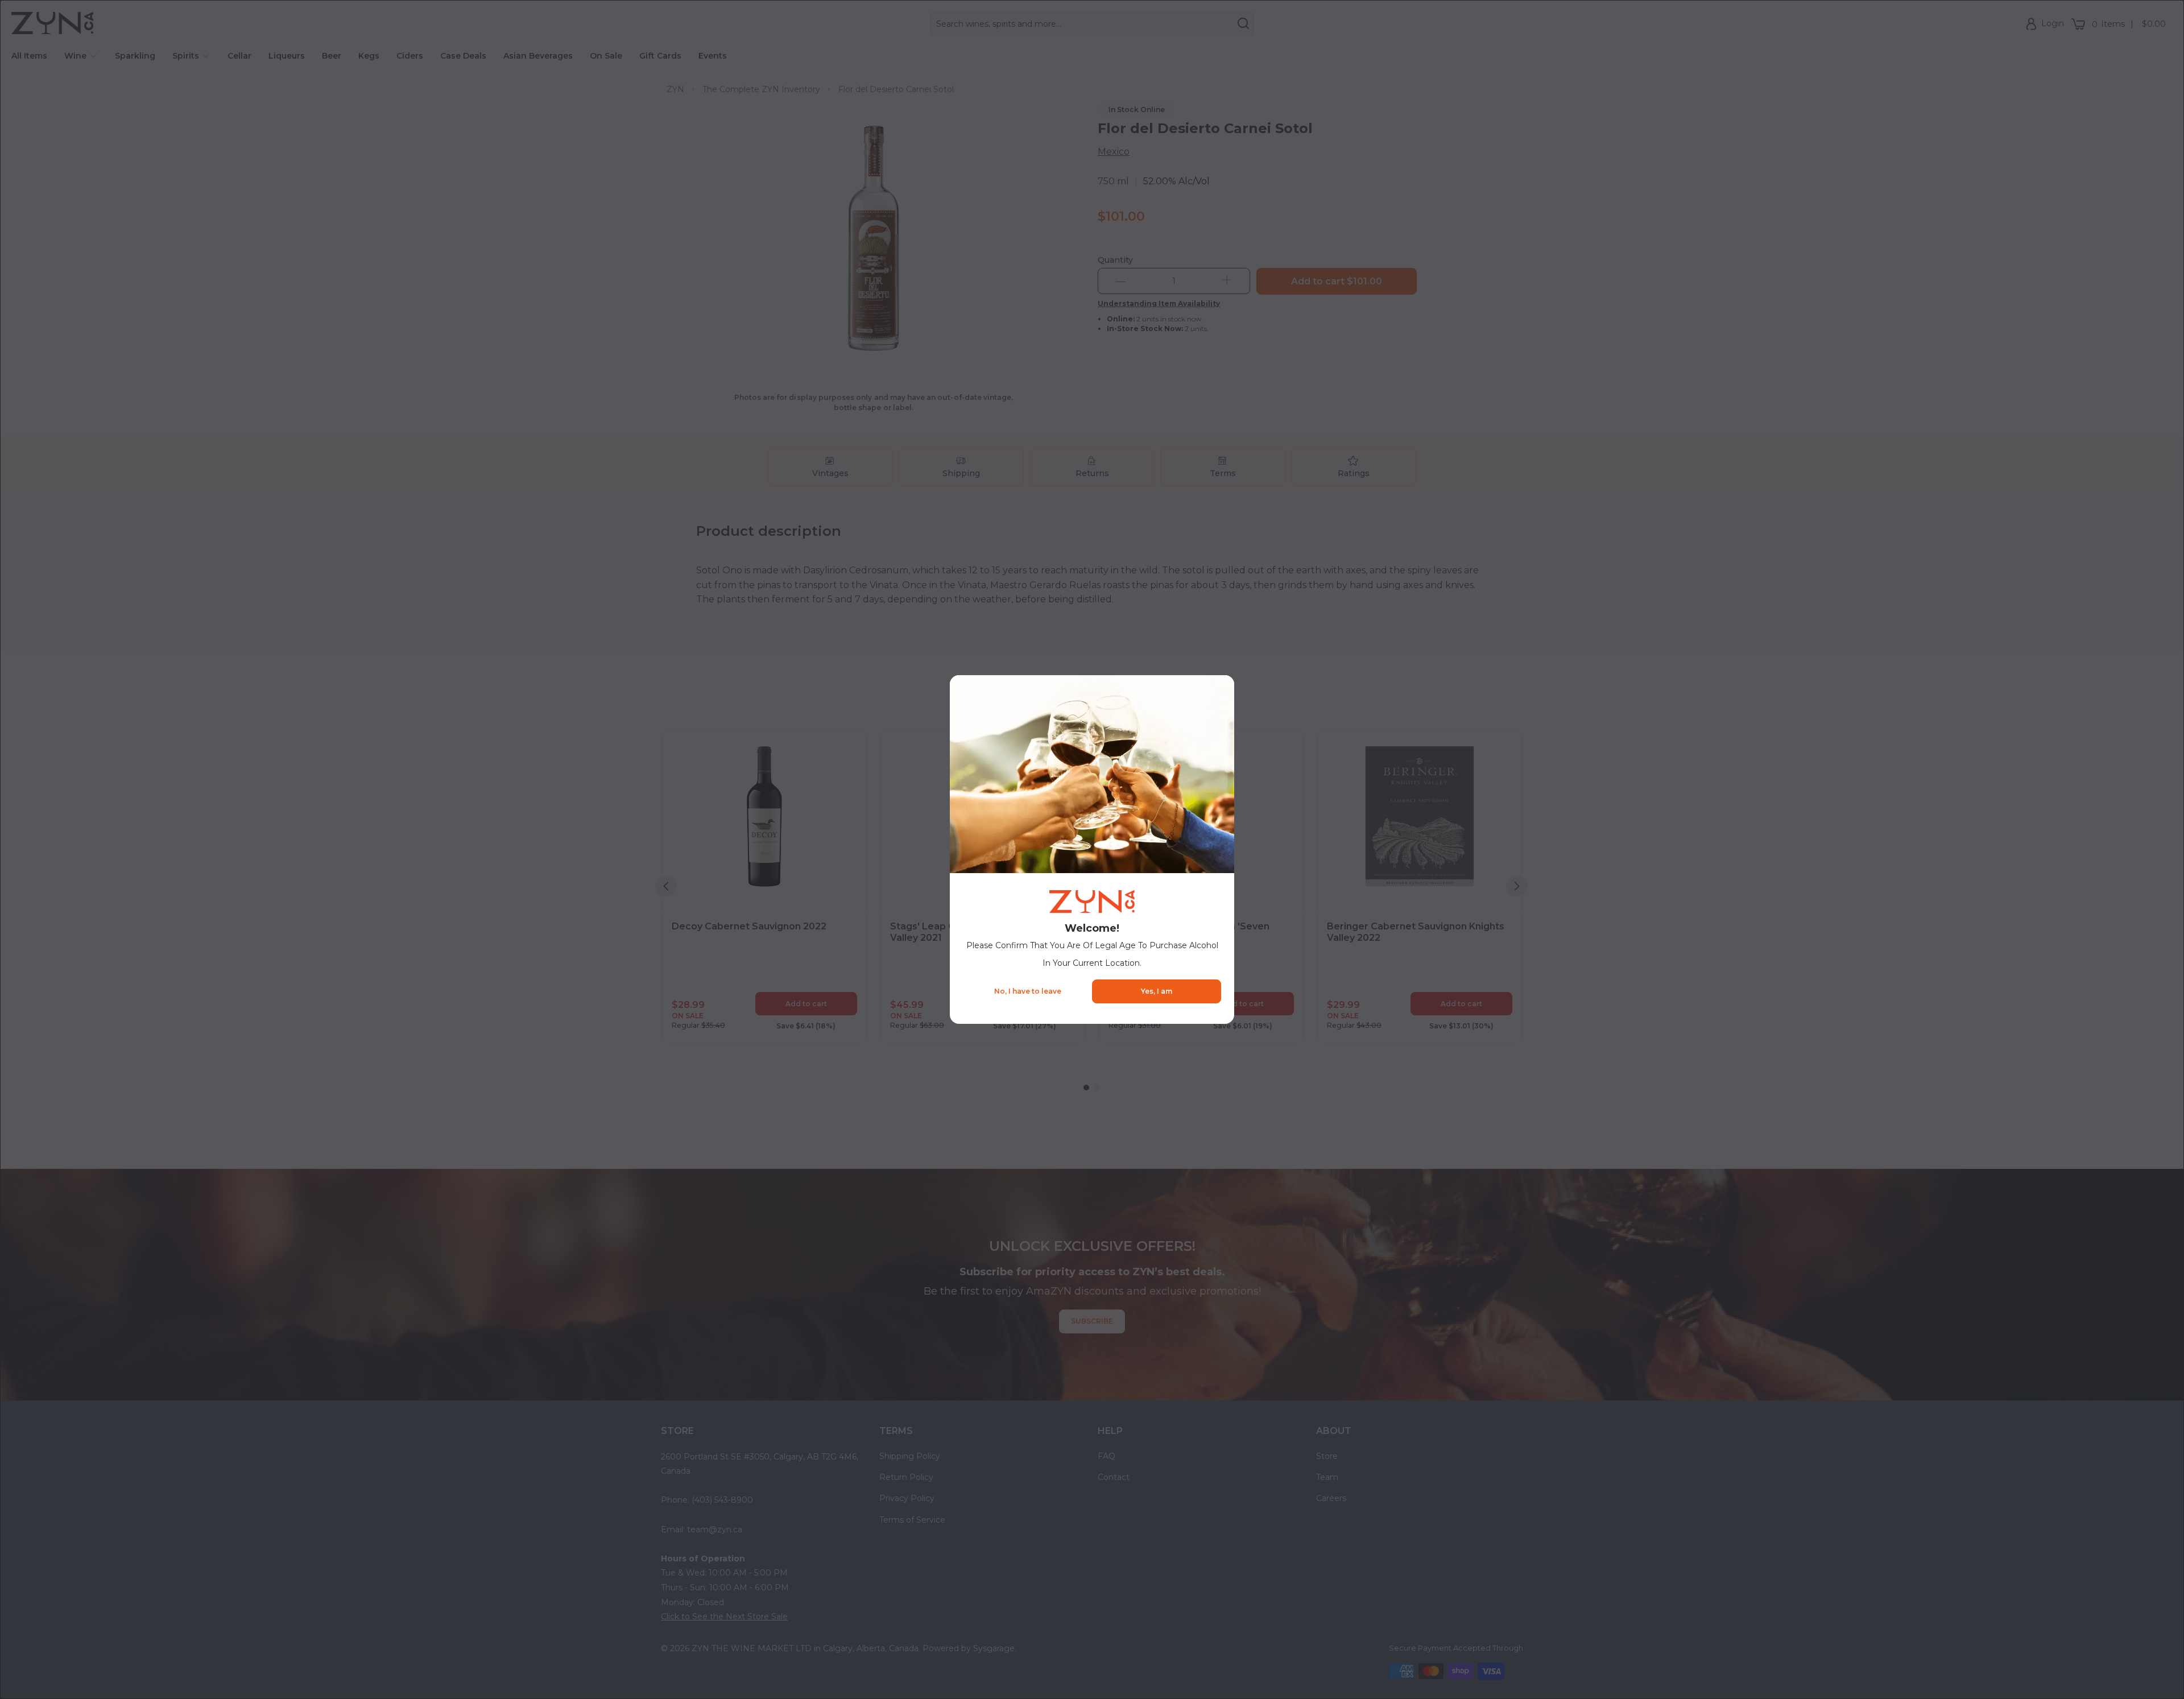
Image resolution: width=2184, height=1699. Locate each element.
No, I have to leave (1028, 991)
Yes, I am (1157, 991)
